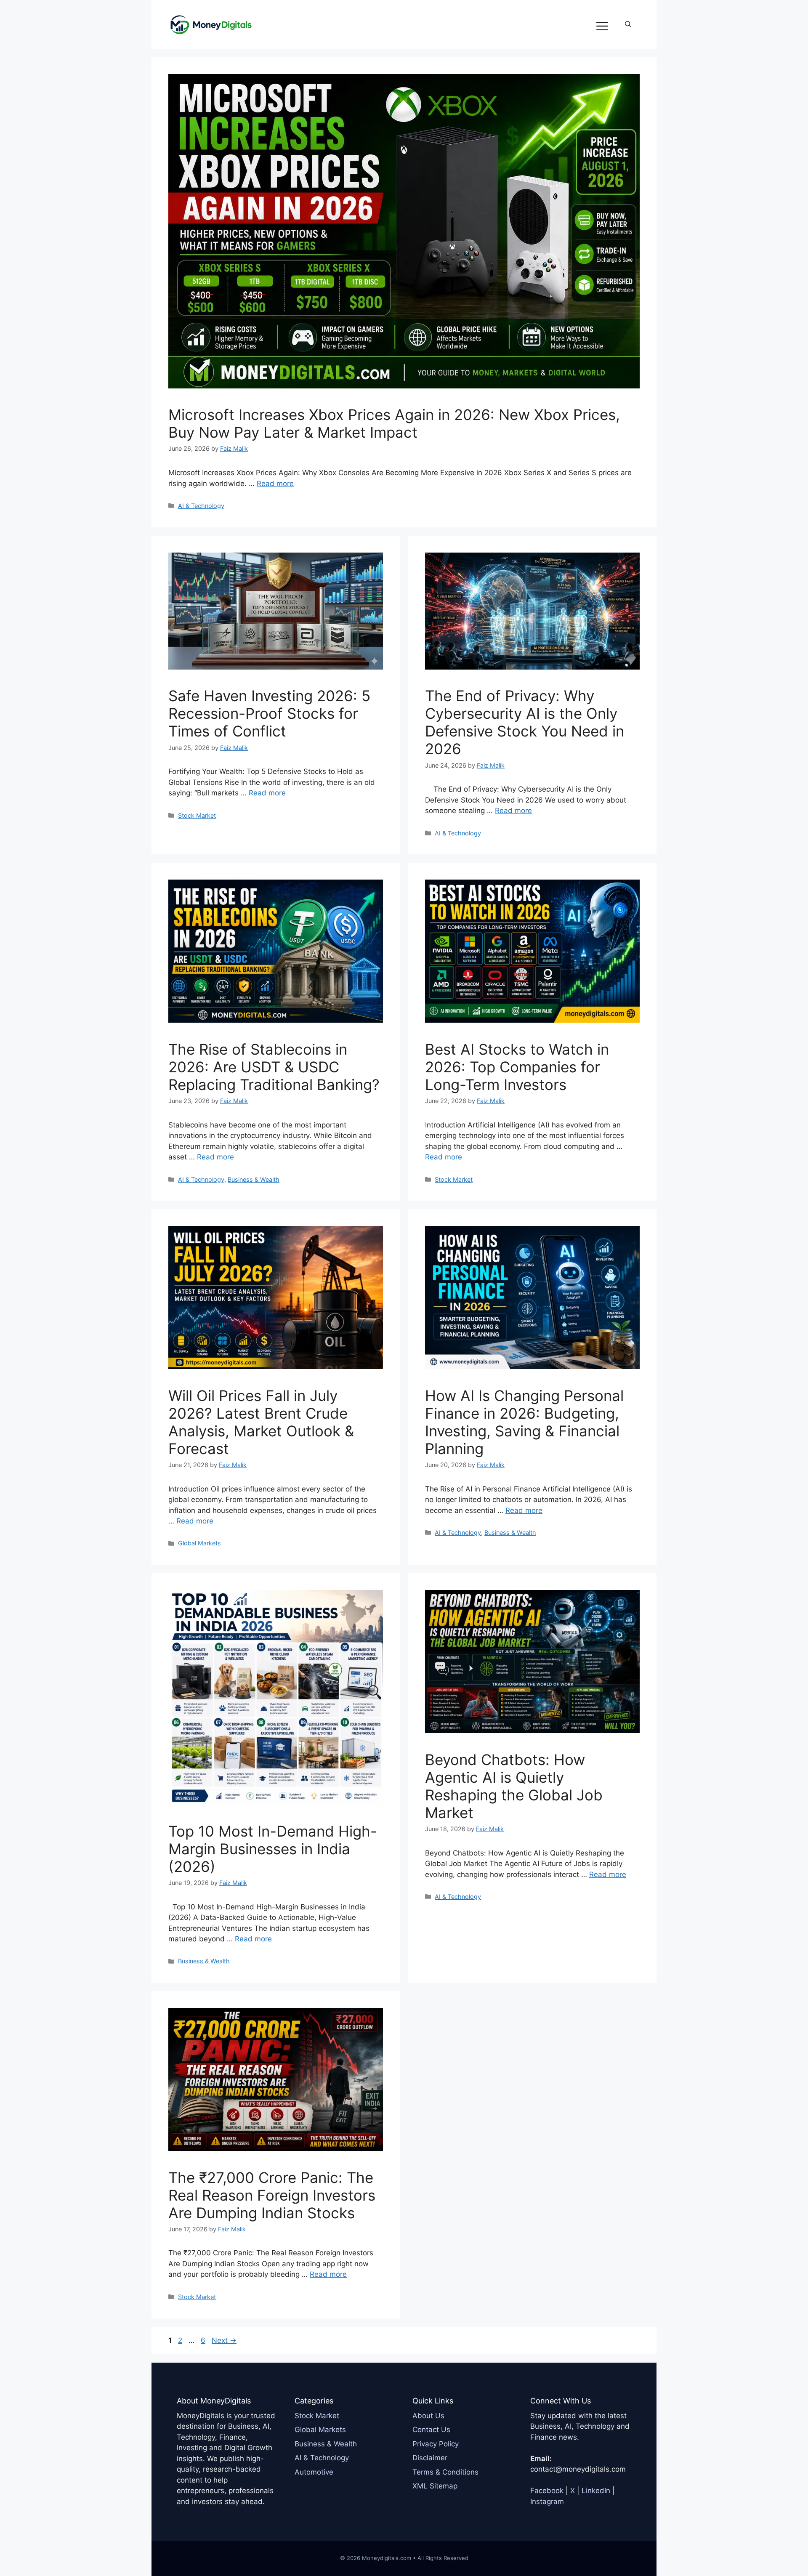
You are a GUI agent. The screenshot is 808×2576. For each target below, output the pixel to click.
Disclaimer (430, 2458)
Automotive (314, 2472)
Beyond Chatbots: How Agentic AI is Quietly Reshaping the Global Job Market (514, 1786)
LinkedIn (596, 2491)
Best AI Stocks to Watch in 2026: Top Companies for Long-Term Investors (517, 1067)
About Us (428, 2416)
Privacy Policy (436, 2444)
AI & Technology (201, 506)
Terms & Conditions (445, 2472)
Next (224, 2340)
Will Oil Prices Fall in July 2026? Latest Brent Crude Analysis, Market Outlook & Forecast (261, 1422)
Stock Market (197, 815)
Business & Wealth (254, 1179)
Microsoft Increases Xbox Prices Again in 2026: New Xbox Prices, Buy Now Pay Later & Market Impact (394, 423)
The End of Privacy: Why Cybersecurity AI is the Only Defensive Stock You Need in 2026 (525, 722)
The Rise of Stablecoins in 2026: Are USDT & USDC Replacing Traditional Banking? (274, 1067)
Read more (275, 484)
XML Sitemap (435, 2486)
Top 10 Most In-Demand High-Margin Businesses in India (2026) (273, 1849)
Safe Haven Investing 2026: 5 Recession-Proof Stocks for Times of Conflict (269, 713)
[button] (628, 24)
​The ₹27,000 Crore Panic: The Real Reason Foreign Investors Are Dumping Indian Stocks (272, 2195)
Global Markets (199, 1543)
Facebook (547, 2491)
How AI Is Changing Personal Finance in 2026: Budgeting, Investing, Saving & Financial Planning (524, 1422)
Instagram (547, 2502)
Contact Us (431, 2430)
